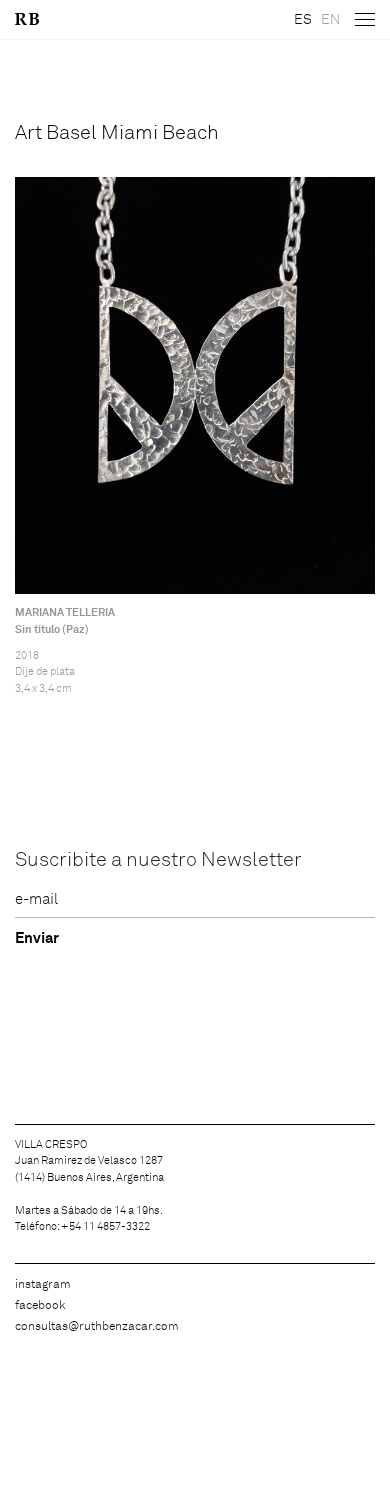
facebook (40, 1306)
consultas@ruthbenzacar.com (97, 1327)
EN (330, 20)
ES (303, 20)
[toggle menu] (365, 20)
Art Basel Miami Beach (117, 133)
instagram (43, 1285)
